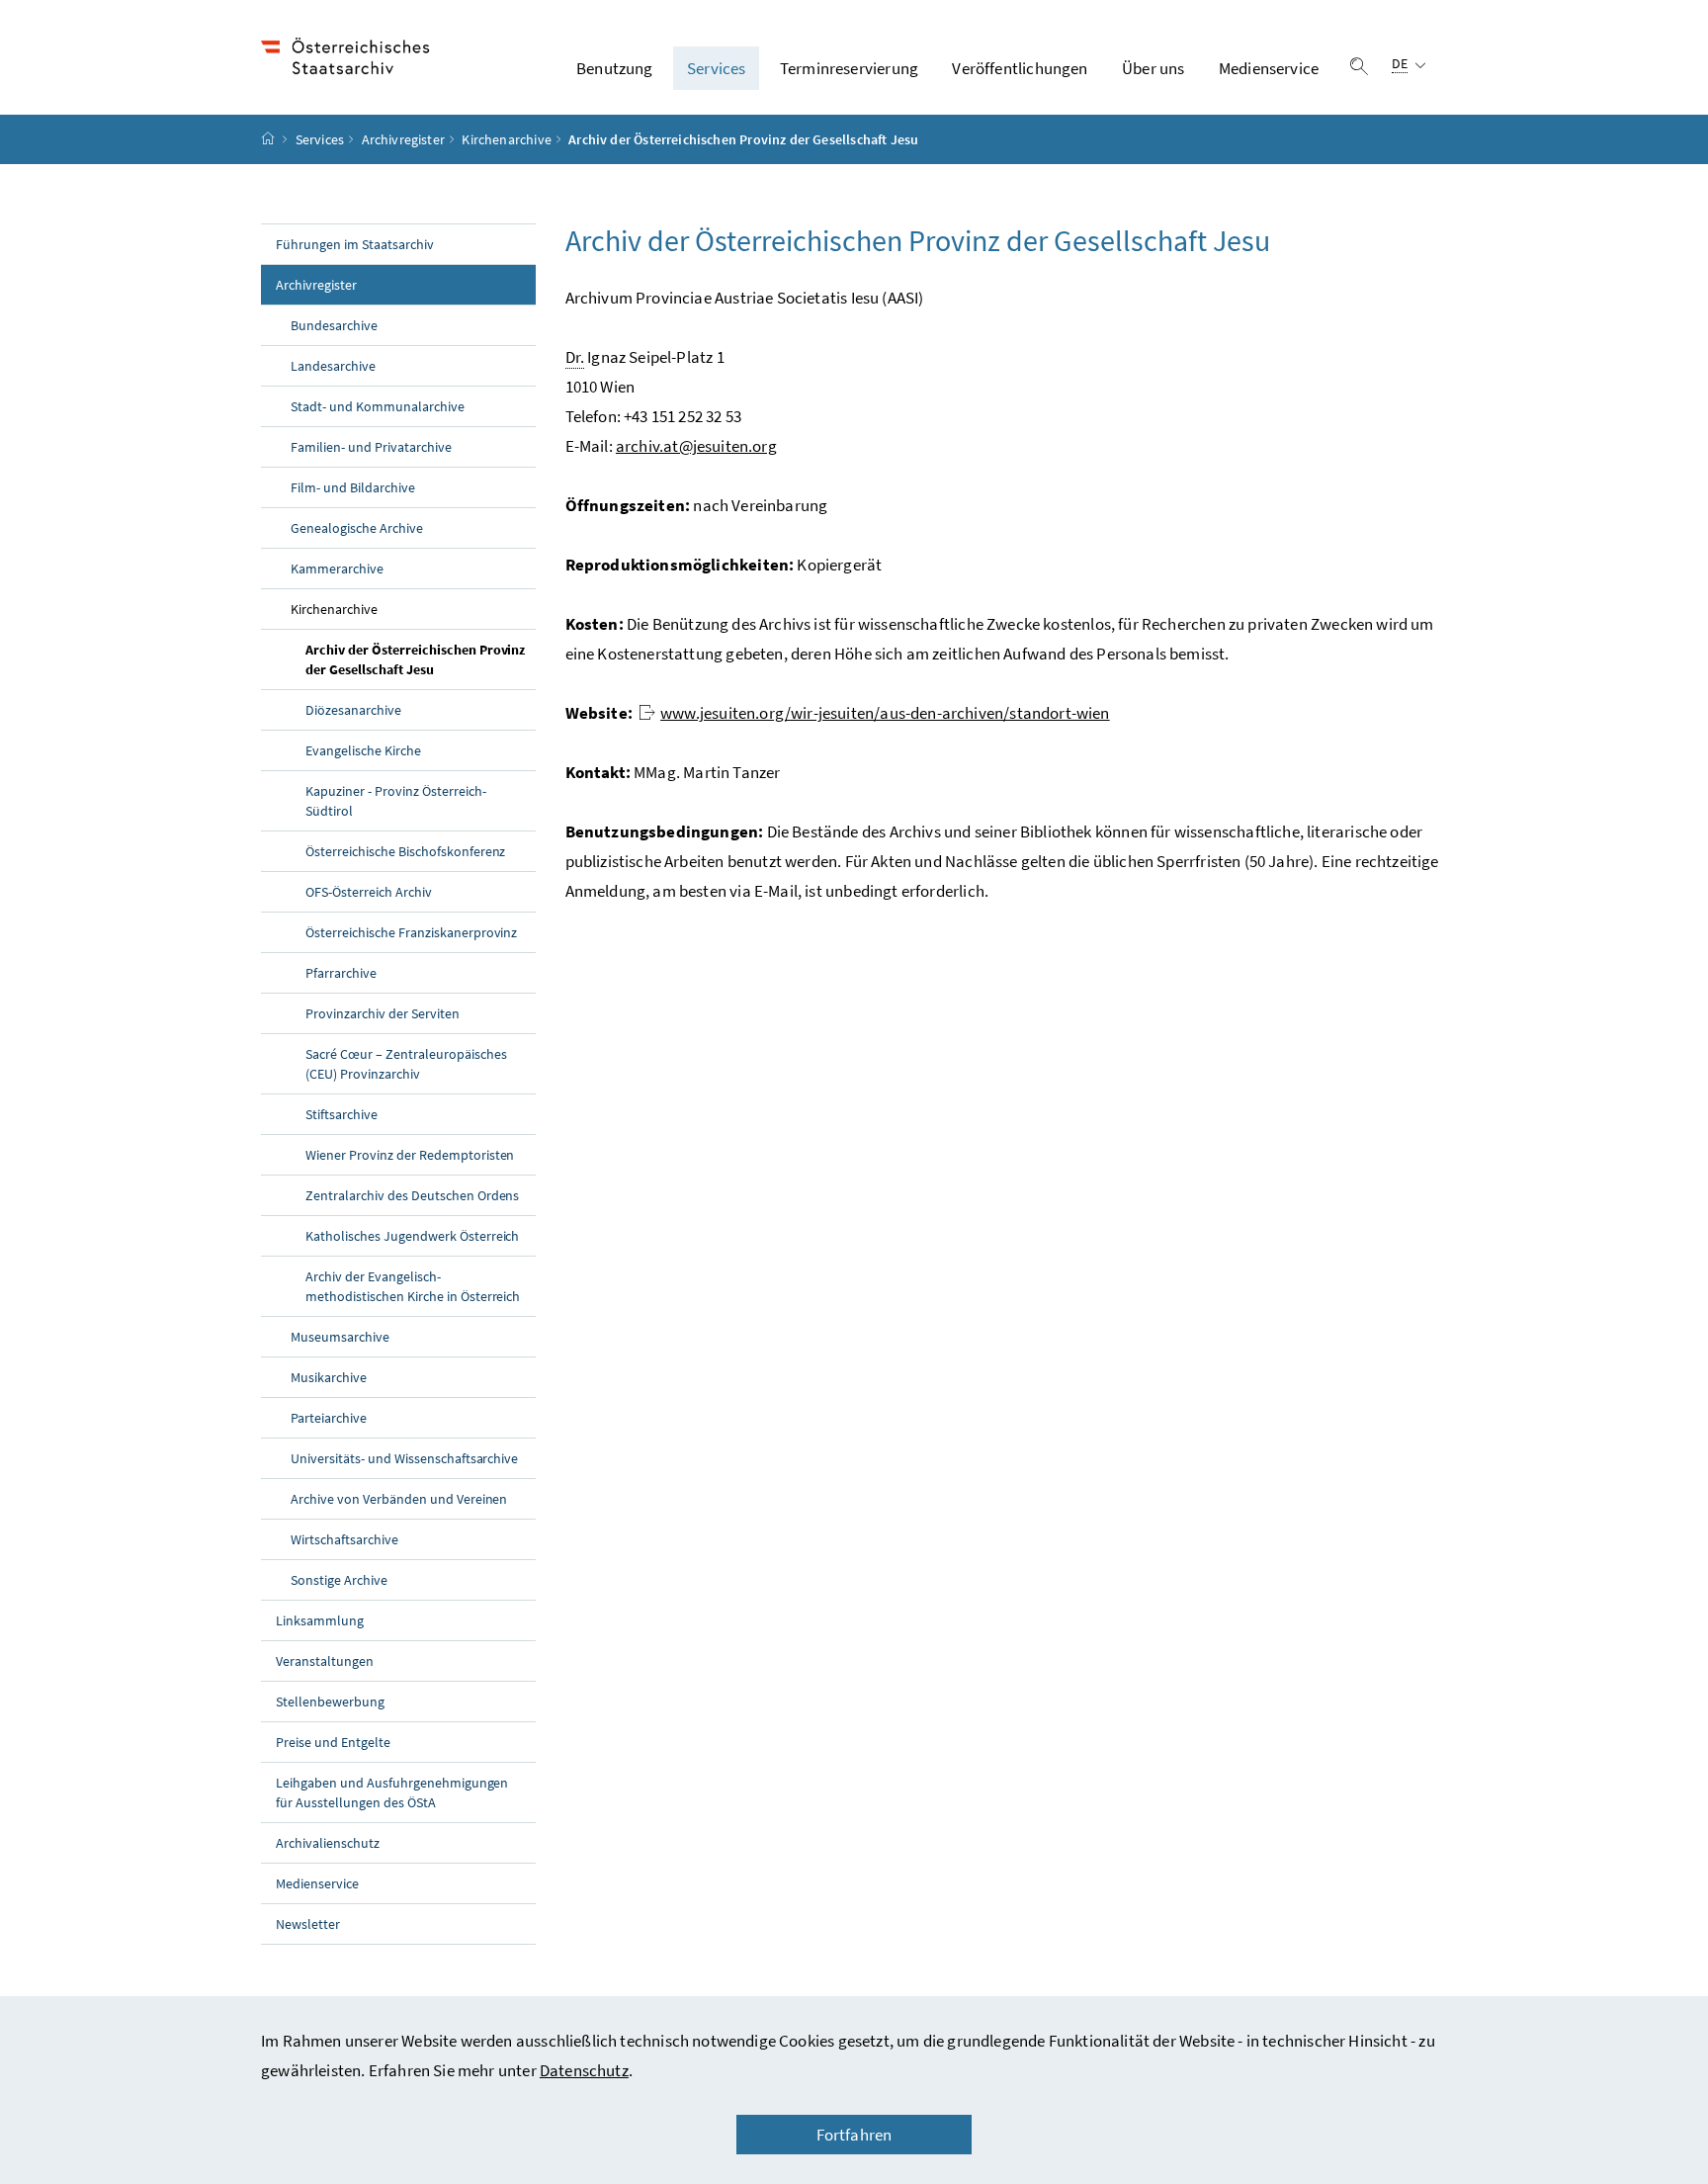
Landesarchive (333, 366)
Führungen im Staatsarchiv (355, 244)
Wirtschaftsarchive (344, 1539)
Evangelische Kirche (363, 750)
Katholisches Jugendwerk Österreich (412, 1236)
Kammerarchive (337, 568)
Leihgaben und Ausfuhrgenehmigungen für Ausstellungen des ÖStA (392, 1792)
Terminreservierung (849, 68)
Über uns (1153, 68)
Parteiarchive (329, 1418)
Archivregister (403, 139)
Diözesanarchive (353, 710)
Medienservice (1269, 68)
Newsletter (308, 1924)
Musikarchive (329, 1377)
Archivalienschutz (328, 1843)
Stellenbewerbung (330, 1702)
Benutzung (615, 68)
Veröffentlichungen (1020, 68)
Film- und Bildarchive (353, 487)
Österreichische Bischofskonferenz (405, 851)
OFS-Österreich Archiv (369, 892)
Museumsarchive (340, 1337)
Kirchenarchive (506, 139)
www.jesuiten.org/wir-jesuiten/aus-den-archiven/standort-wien (885, 713)
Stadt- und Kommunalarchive (378, 406)
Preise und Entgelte (333, 1742)
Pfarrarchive (341, 973)
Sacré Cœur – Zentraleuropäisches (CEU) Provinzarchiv (406, 1064)
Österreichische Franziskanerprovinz (411, 932)
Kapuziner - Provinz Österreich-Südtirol (396, 801)
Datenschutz (584, 2070)
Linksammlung (320, 1620)
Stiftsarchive (342, 1114)
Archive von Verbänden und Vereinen (399, 1499)
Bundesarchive (334, 325)
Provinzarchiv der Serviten (383, 1013)
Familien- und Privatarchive (371, 447)
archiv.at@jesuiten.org (696, 446)
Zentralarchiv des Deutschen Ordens (412, 1195)
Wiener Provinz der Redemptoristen (410, 1155)
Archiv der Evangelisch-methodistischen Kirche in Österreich (413, 1286)
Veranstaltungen (325, 1661)
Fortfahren (854, 2135)
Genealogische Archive (357, 528)
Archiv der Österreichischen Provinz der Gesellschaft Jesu (415, 659)
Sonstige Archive (339, 1580)
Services (716, 68)
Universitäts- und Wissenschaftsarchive (404, 1458)
